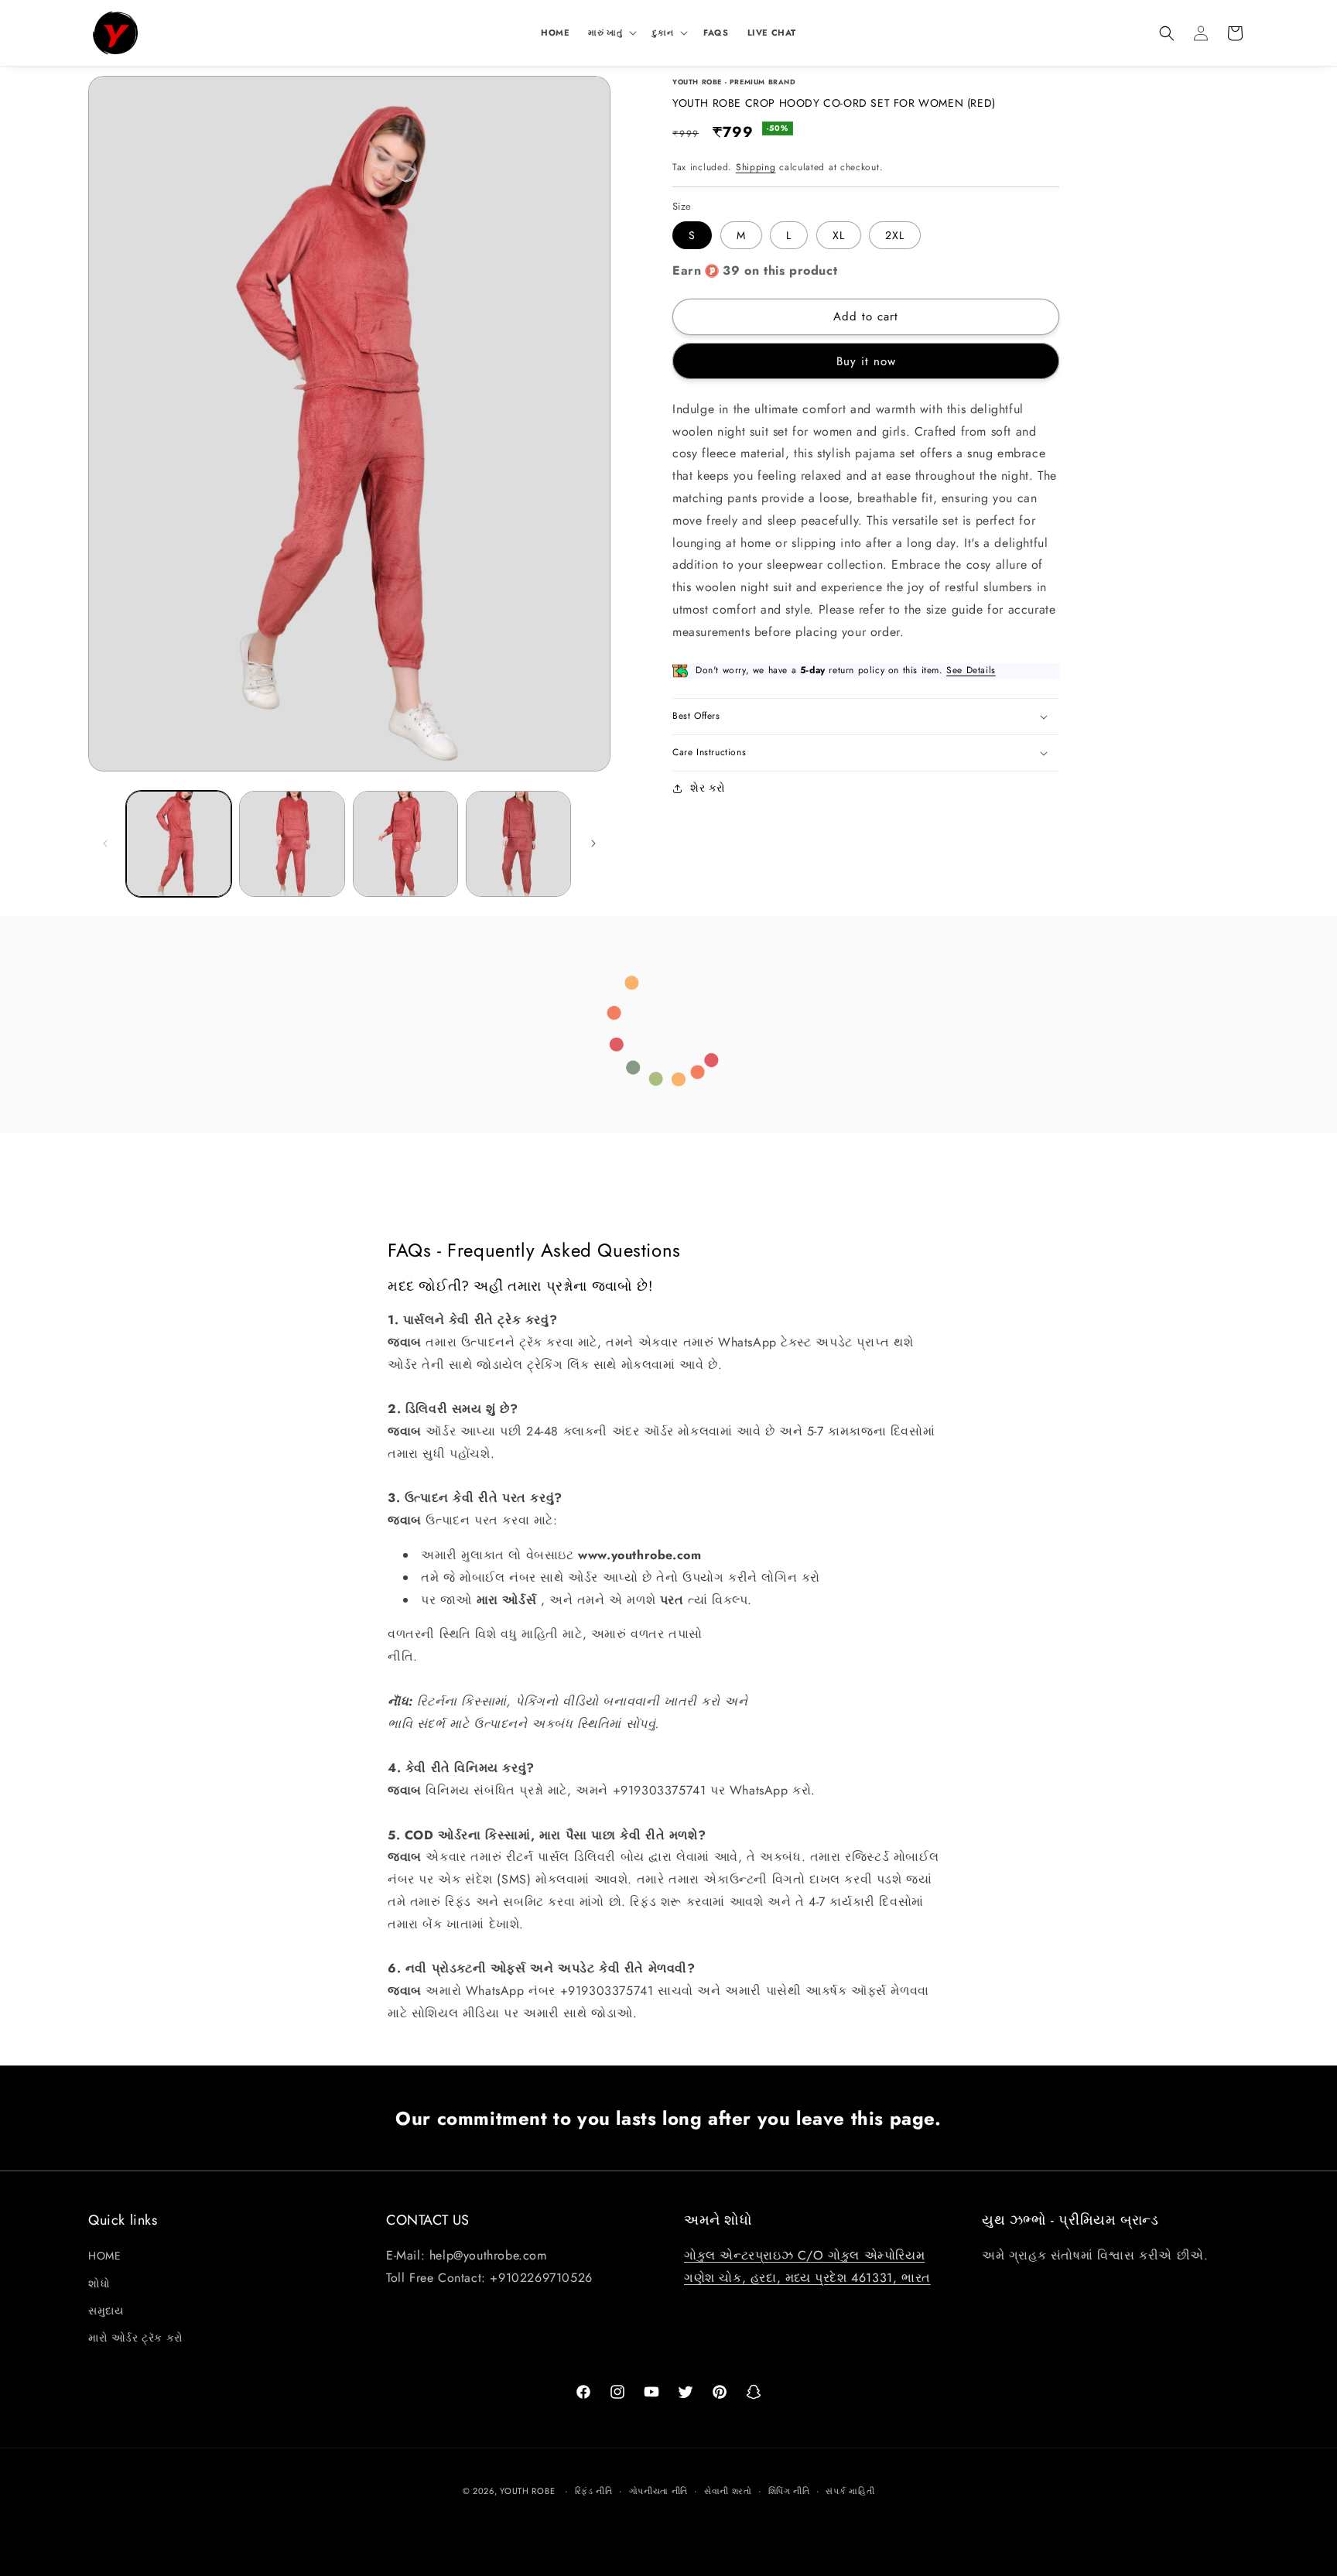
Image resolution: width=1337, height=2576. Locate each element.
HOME (104, 2256)
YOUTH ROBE (527, 2491)
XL (839, 235)
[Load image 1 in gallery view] (179, 843)
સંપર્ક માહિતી (850, 2491)
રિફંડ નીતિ (594, 2491)
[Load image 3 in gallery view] (405, 843)
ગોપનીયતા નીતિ (659, 2491)
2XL (895, 235)
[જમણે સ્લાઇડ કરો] (593, 843)
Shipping (756, 167)
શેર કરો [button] (708, 788)
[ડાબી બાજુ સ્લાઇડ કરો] (105, 843)
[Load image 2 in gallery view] (292, 843)
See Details (971, 670)
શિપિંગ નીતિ (789, 2491)
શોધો (99, 2284)
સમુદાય (106, 2311)
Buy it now (866, 361)
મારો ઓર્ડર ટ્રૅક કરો (136, 2338)
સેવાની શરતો (728, 2491)
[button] (611, 32)
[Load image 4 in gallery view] (518, 843)
